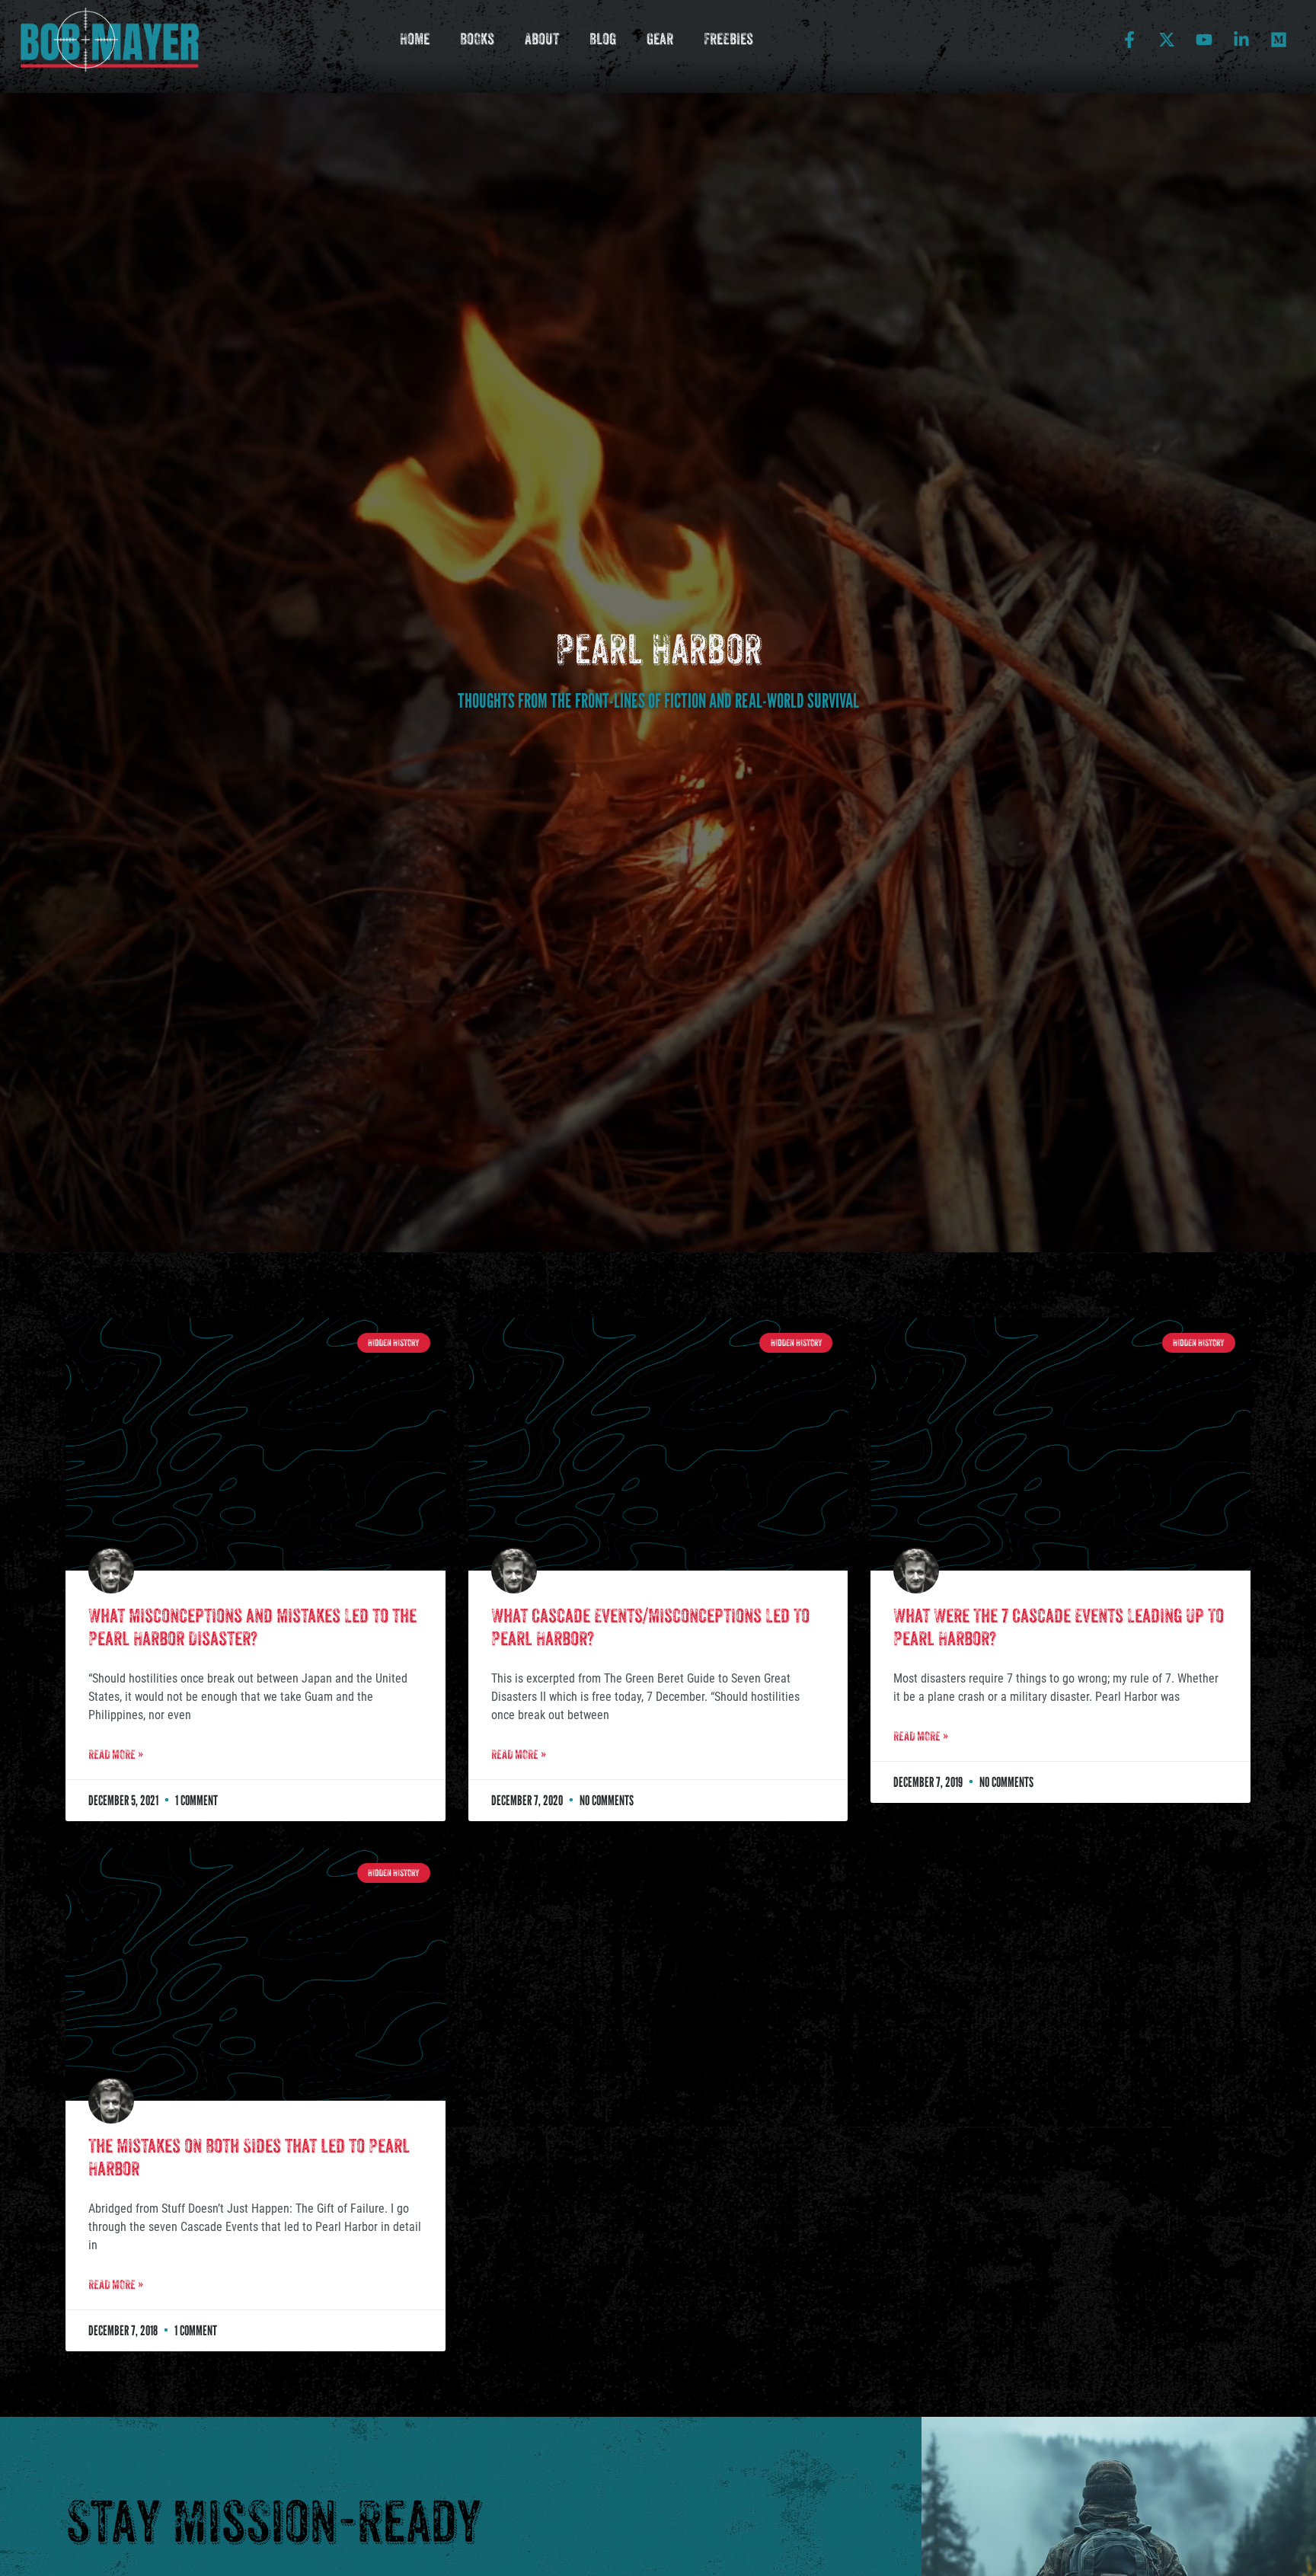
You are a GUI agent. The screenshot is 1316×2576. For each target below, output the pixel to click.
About (542, 39)
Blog (603, 39)
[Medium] (1279, 40)
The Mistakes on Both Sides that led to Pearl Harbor (249, 2157)
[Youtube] (1204, 40)
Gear (660, 39)
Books (477, 39)
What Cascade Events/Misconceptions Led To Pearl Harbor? (650, 1627)
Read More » (116, 1755)
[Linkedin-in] (1241, 40)
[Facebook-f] (1129, 40)
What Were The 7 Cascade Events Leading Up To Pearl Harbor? (1059, 1627)
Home (415, 39)
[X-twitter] (1167, 40)
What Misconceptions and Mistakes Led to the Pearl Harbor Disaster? (252, 1627)
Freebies (728, 39)
